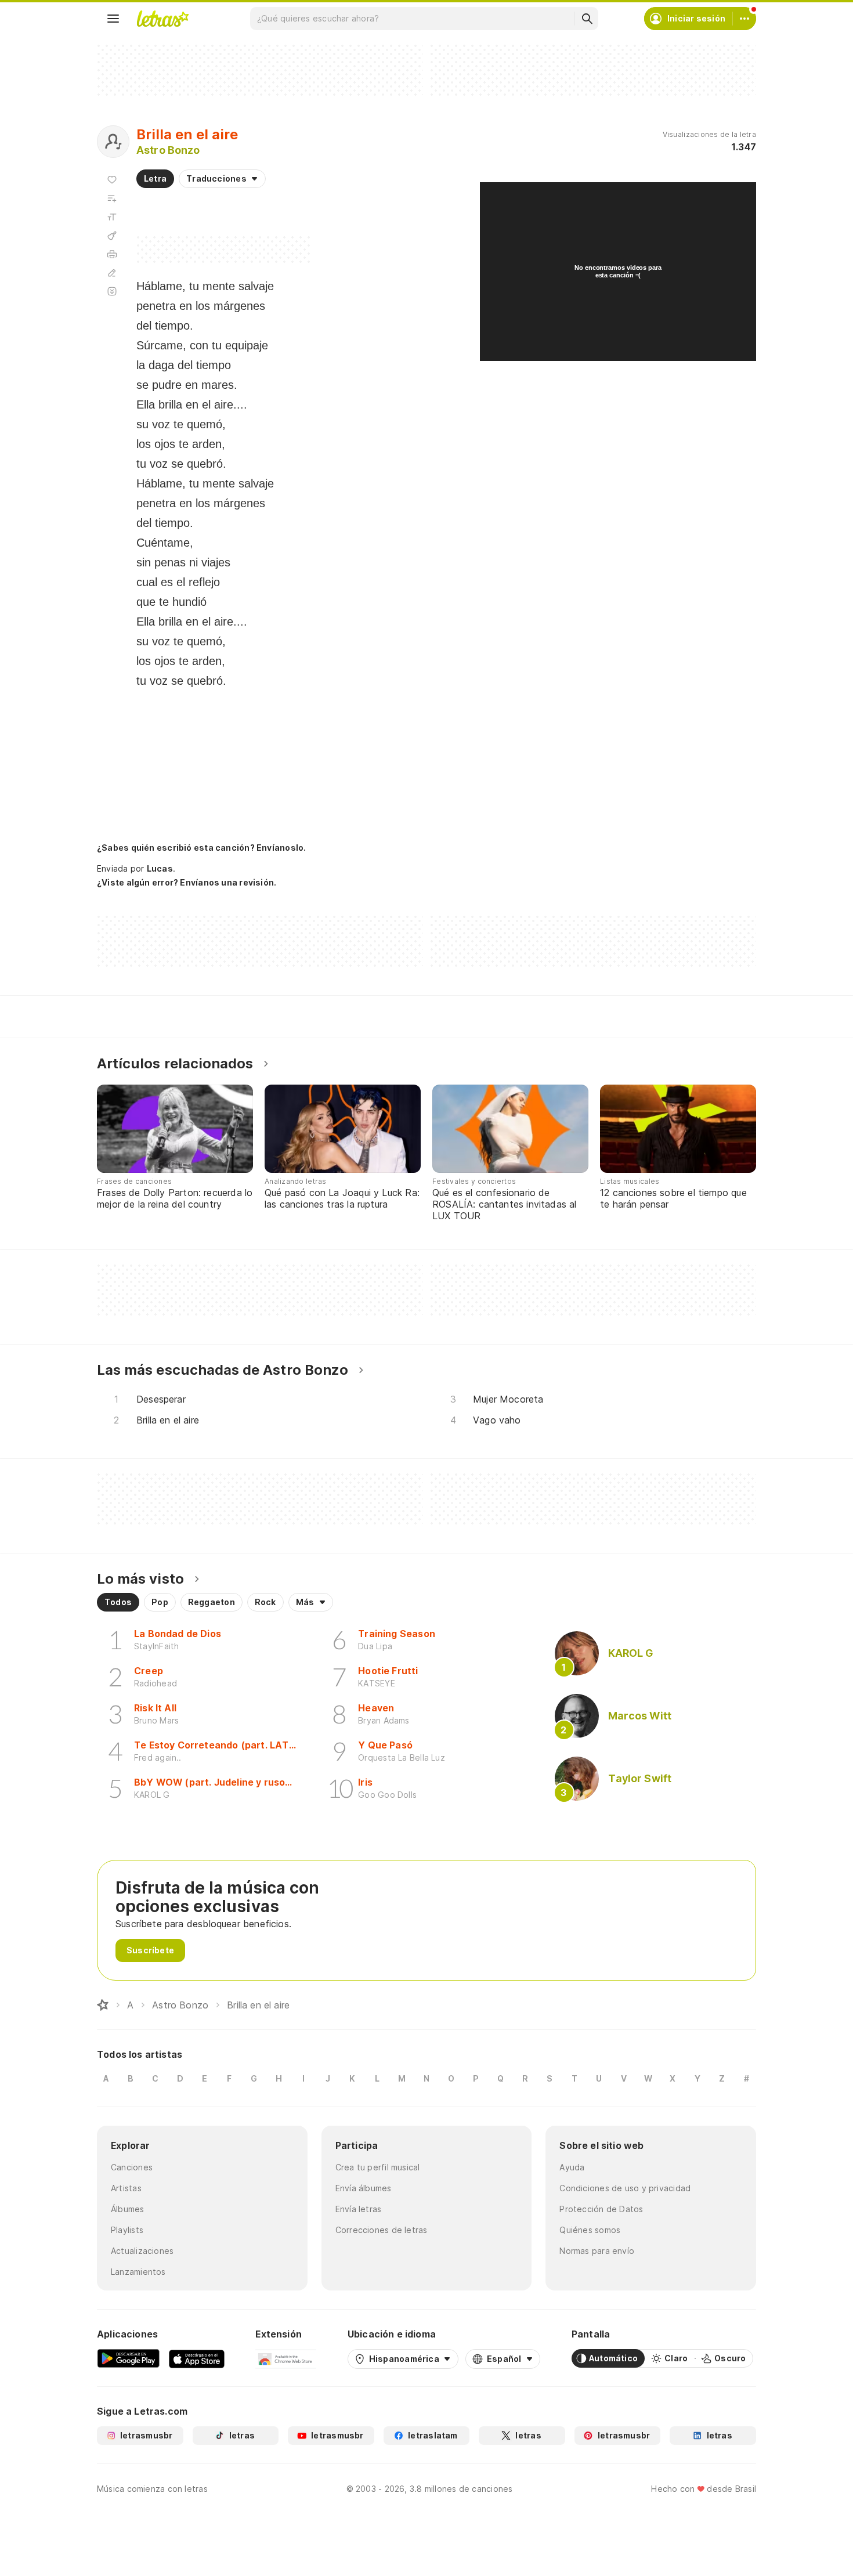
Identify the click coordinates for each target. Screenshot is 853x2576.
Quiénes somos (590, 2230)
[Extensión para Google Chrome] (286, 2358)
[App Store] (197, 2358)
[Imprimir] (112, 254)
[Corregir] (112, 273)
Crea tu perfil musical (378, 2167)
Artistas (126, 2188)
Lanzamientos (138, 2272)
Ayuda (572, 2167)
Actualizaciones (142, 2251)
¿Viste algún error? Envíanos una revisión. (187, 883)
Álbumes (128, 2209)
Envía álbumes (364, 2188)
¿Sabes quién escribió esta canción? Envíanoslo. (201, 848)
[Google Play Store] (128, 2358)
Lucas (160, 868)
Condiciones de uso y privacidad (625, 2188)
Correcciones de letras (382, 2230)
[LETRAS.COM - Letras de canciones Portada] (162, 19)
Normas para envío (597, 2251)
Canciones (132, 2167)
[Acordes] (112, 236)
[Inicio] (103, 2005)
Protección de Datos (601, 2209)
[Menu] (113, 19)
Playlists (127, 2230)
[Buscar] (587, 19)
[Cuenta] (744, 19)
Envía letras (359, 2209)
